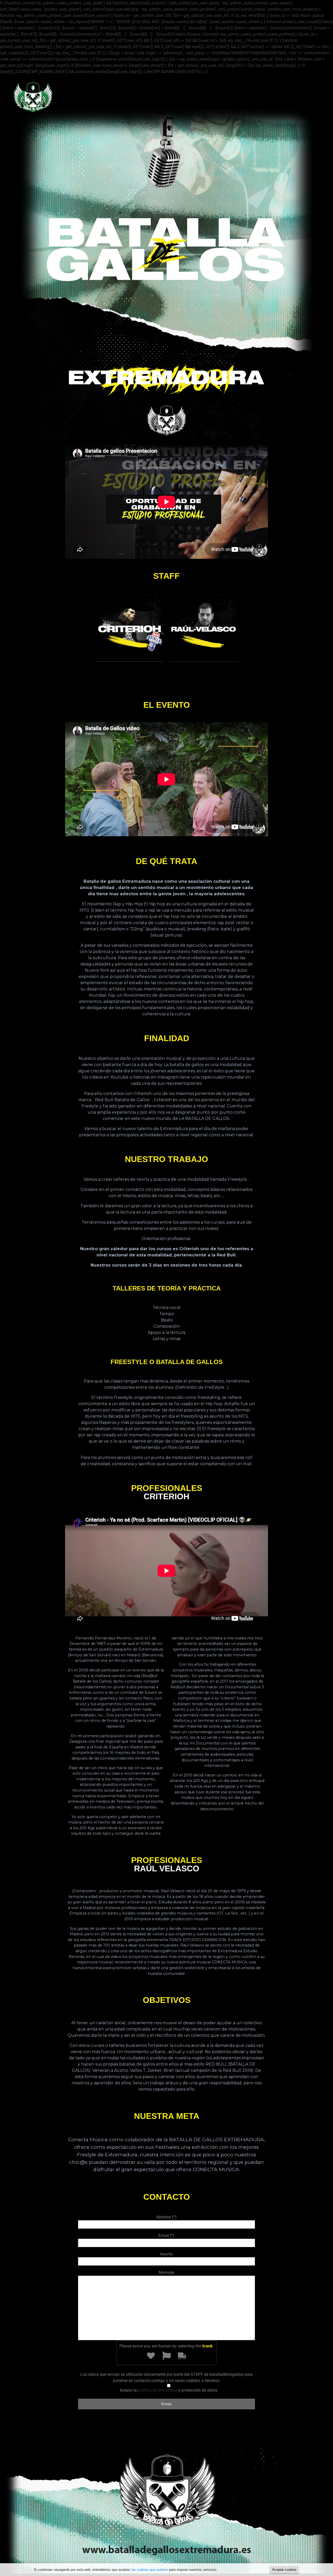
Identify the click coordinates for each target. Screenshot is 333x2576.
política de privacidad (158, 2390)
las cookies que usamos (150, 2570)
